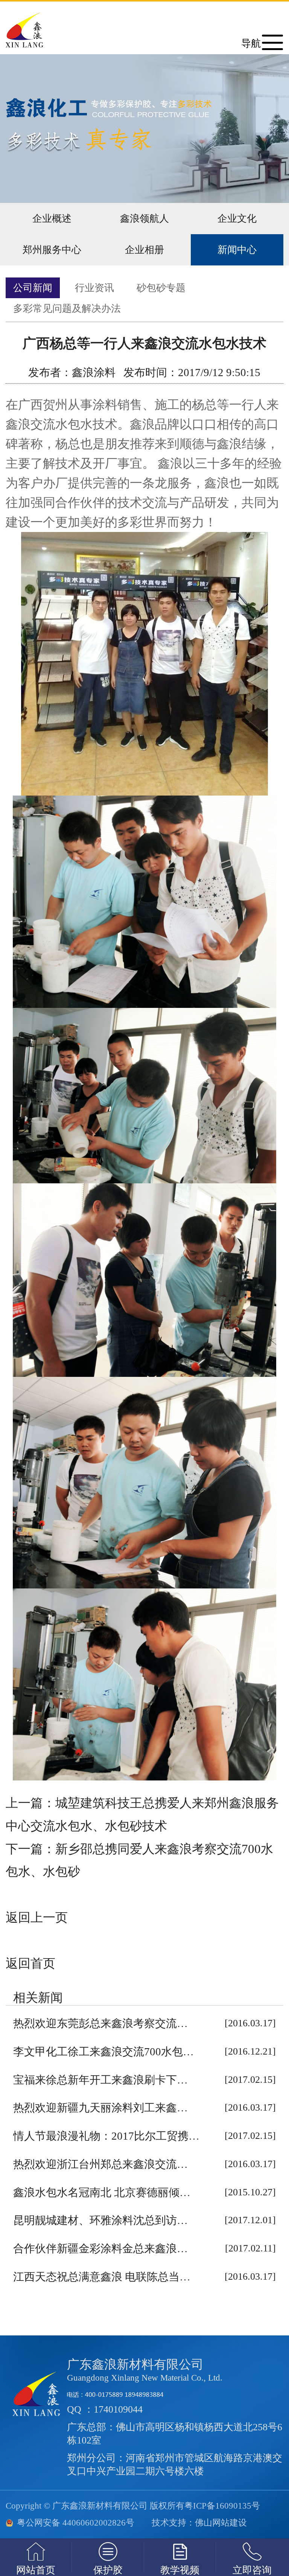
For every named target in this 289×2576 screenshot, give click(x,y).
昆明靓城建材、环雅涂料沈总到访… (100, 2220)
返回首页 (30, 1963)
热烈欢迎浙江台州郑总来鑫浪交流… (100, 2164)
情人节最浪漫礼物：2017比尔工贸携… (106, 2136)
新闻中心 (237, 250)
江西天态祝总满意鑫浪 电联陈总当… (102, 2277)
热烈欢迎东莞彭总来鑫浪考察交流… (100, 2023)
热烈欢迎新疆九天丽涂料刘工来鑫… (100, 2108)
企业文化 (237, 219)
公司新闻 (33, 288)
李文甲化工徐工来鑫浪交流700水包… (103, 2052)
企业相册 (144, 250)
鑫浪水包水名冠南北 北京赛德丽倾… (102, 2192)
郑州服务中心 (52, 250)
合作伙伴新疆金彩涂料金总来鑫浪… (100, 2248)
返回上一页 (37, 1918)
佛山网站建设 (221, 2523)
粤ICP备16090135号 (222, 2506)
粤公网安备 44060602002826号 (76, 2523)
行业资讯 (94, 288)
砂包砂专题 (161, 288)
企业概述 (52, 219)
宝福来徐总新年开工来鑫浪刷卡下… (100, 2080)
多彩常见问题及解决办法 (67, 309)
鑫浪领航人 (144, 219)
